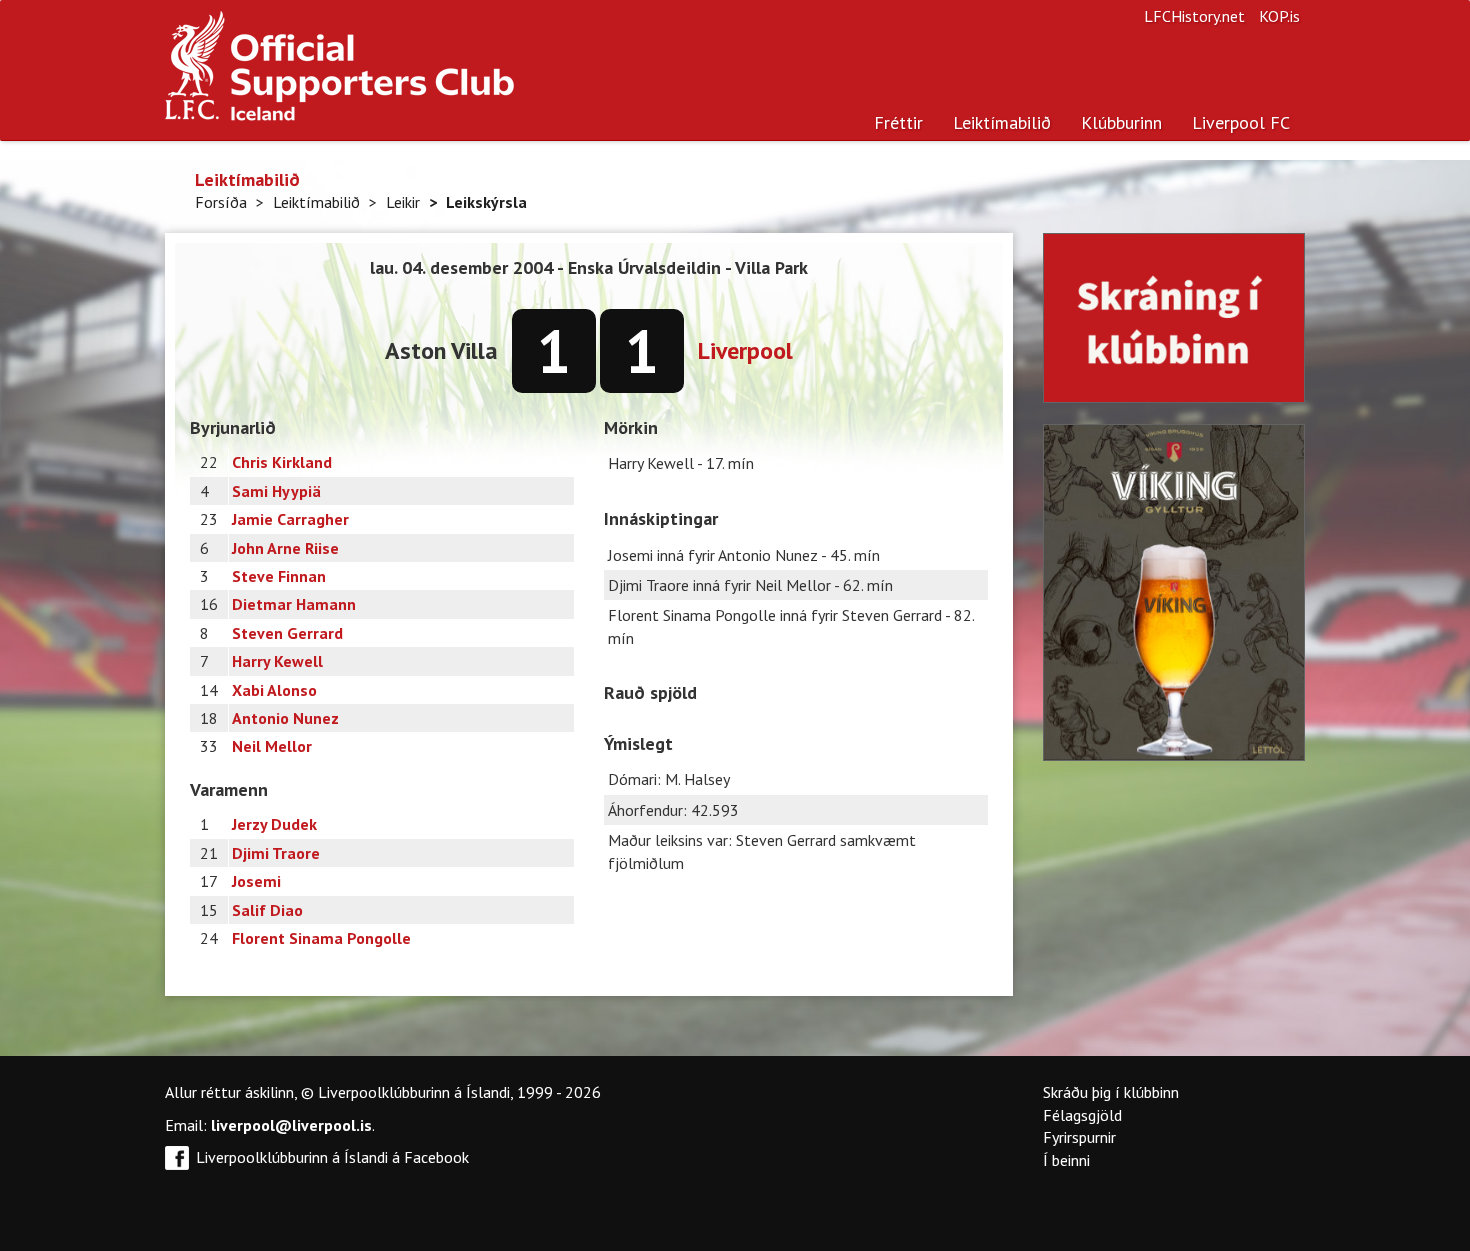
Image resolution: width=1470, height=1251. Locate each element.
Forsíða (221, 202)
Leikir (403, 202)
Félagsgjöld (1082, 1115)
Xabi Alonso (274, 690)
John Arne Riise (285, 548)
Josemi (256, 881)
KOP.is (1279, 16)
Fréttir (898, 122)
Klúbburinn (1121, 122)
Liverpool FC (1241, 122)
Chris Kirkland (282, 462)
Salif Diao (267, 910)
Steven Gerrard (287, 633)
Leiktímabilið (1002, 122)
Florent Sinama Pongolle (321, 938)
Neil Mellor (272, 746)
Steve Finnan (279, 576)
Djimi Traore (276, 853)
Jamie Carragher (290, 519)
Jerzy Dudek (274, 824)
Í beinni (1066, 1160)
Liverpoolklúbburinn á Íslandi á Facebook (332, 1157)
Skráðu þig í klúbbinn (1111, 1092)
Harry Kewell (277, 661)
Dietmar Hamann (294, 604)
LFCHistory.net (1194, 16)
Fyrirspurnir (1079, 1137)
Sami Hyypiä (276, 491)
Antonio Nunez (285, 718)
